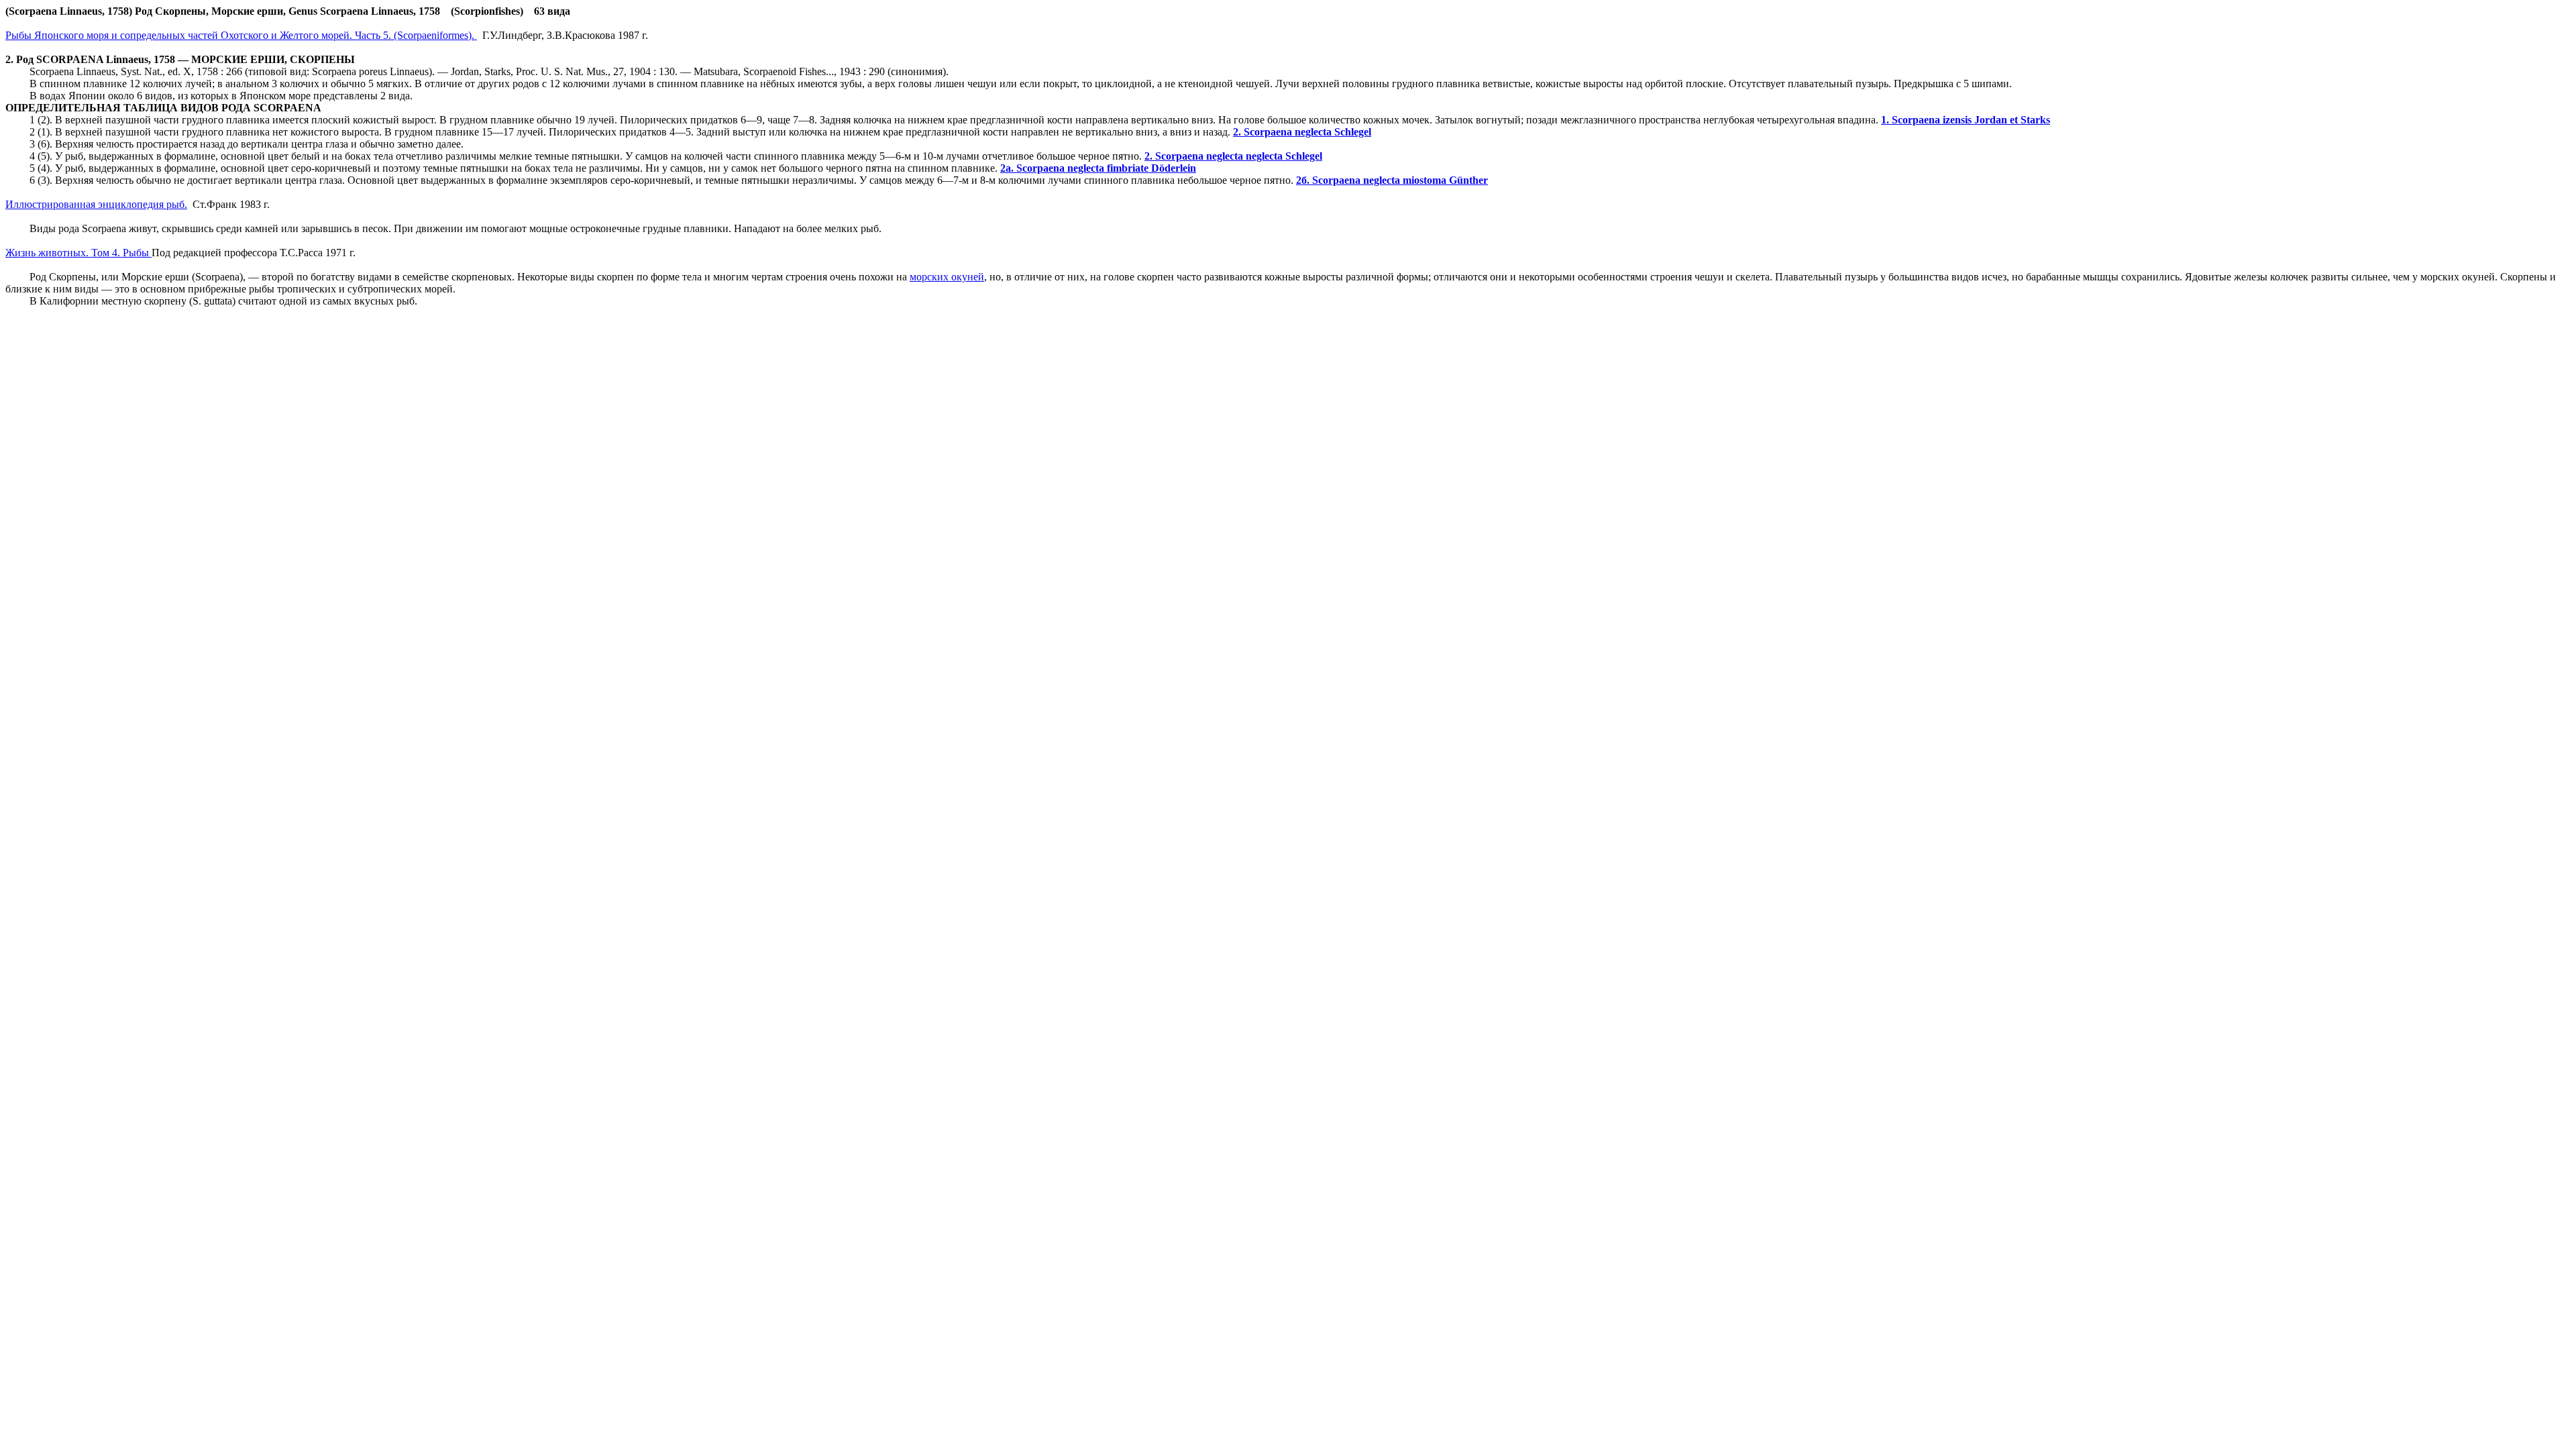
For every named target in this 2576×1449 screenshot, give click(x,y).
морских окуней (947, 277)
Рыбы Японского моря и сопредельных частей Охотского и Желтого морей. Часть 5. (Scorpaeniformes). (241, 35)
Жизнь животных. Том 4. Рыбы (78, 253)
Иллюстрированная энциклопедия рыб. (96, 204)
